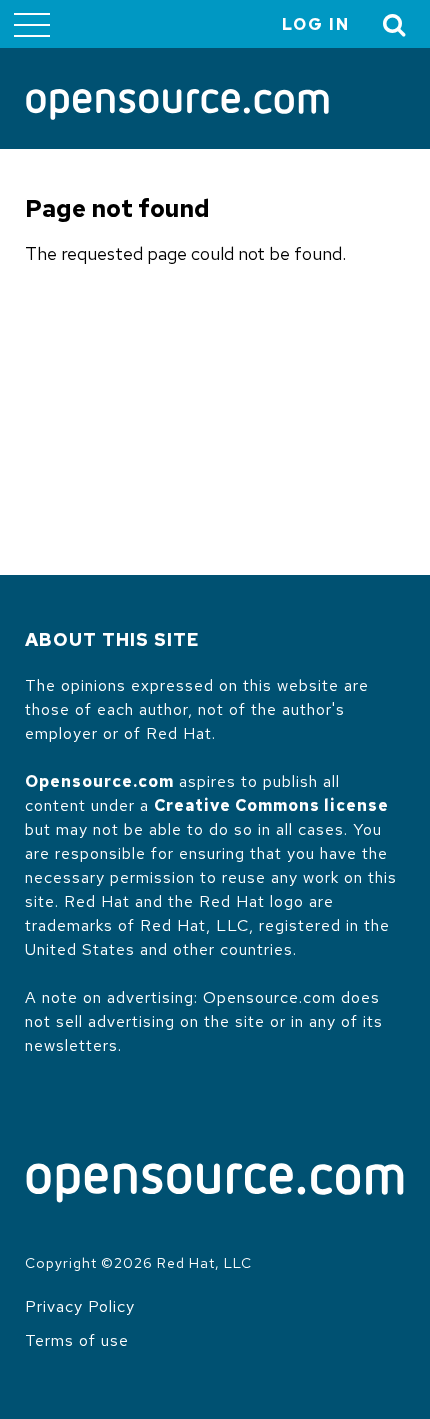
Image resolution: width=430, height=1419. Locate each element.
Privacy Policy (80, 1306)
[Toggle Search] (395, 24)
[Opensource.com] (177, 106)
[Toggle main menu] (32, 24)
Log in (316, 24)
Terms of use (77, 1340)
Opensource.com (99, 781)
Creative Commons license (271, 805)
